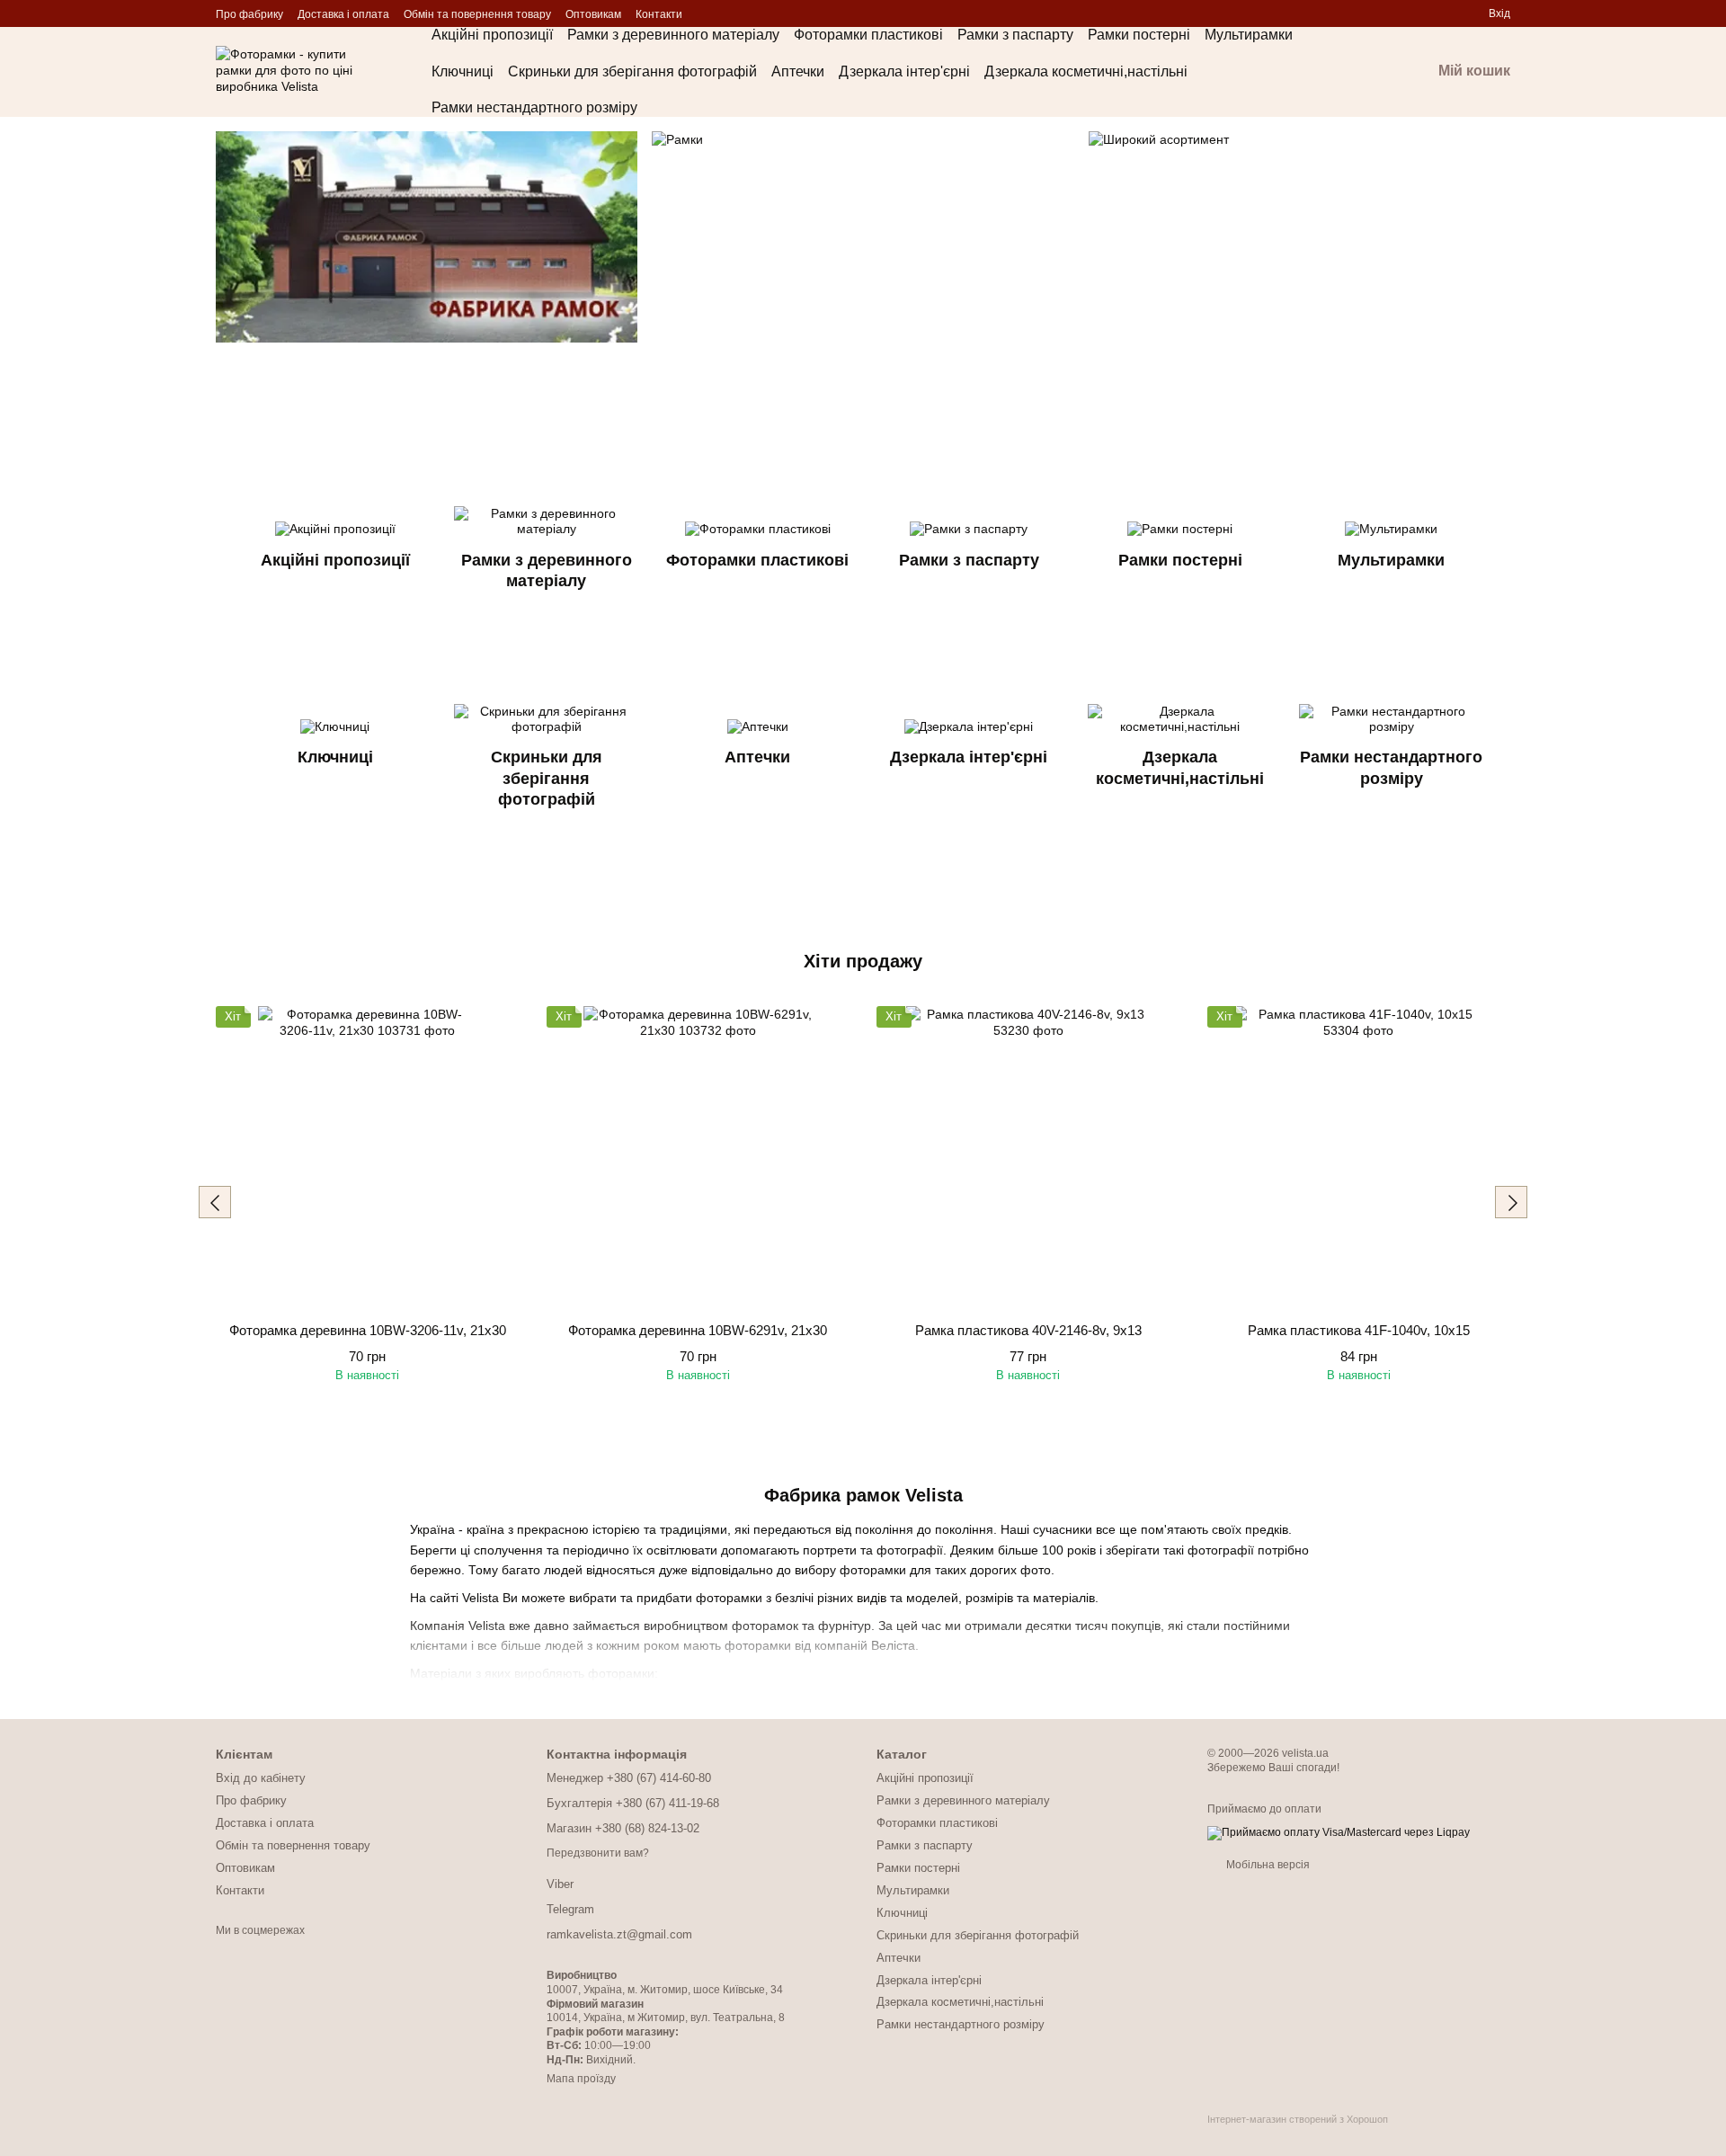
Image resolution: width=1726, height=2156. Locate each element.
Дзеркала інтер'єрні (904, 71)
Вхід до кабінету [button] (261, 1778)
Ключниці (463, 71)
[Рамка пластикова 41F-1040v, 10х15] (1359, 1158)
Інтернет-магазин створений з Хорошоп (1298, 2119)
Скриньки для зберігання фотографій (632, 71)
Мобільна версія (1267, 1865)
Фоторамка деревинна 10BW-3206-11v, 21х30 (368, 1330)
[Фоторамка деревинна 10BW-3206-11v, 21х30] (368, 1158)
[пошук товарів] (1352, 72)
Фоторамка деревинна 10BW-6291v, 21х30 (698, 1330)
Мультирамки (1249, 35)
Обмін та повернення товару (477, 14)
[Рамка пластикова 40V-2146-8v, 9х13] (1028, 1158)
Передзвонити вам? (598, 1853)
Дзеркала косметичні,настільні (1086, 71)
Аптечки (798, 71)
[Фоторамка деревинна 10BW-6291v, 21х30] (698, 1158)
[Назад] (215, 1202)
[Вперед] (1511, 1202)
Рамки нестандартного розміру (534, 107)
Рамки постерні (1139, 35)
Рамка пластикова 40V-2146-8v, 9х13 (1028, 1330)
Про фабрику (249, 14)
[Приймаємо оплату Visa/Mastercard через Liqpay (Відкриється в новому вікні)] (1339, 1832)
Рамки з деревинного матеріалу (673, 35)
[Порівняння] (1442, 13)
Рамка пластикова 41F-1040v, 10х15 (1359, 1330)
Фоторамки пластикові (868, 35)
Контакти (659, 14)
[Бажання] (1410, 13)
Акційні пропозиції (492, 35)
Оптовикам (593, 14)
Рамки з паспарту (1015, 35)
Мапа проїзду (581, 2079)
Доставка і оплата (343, 14)
